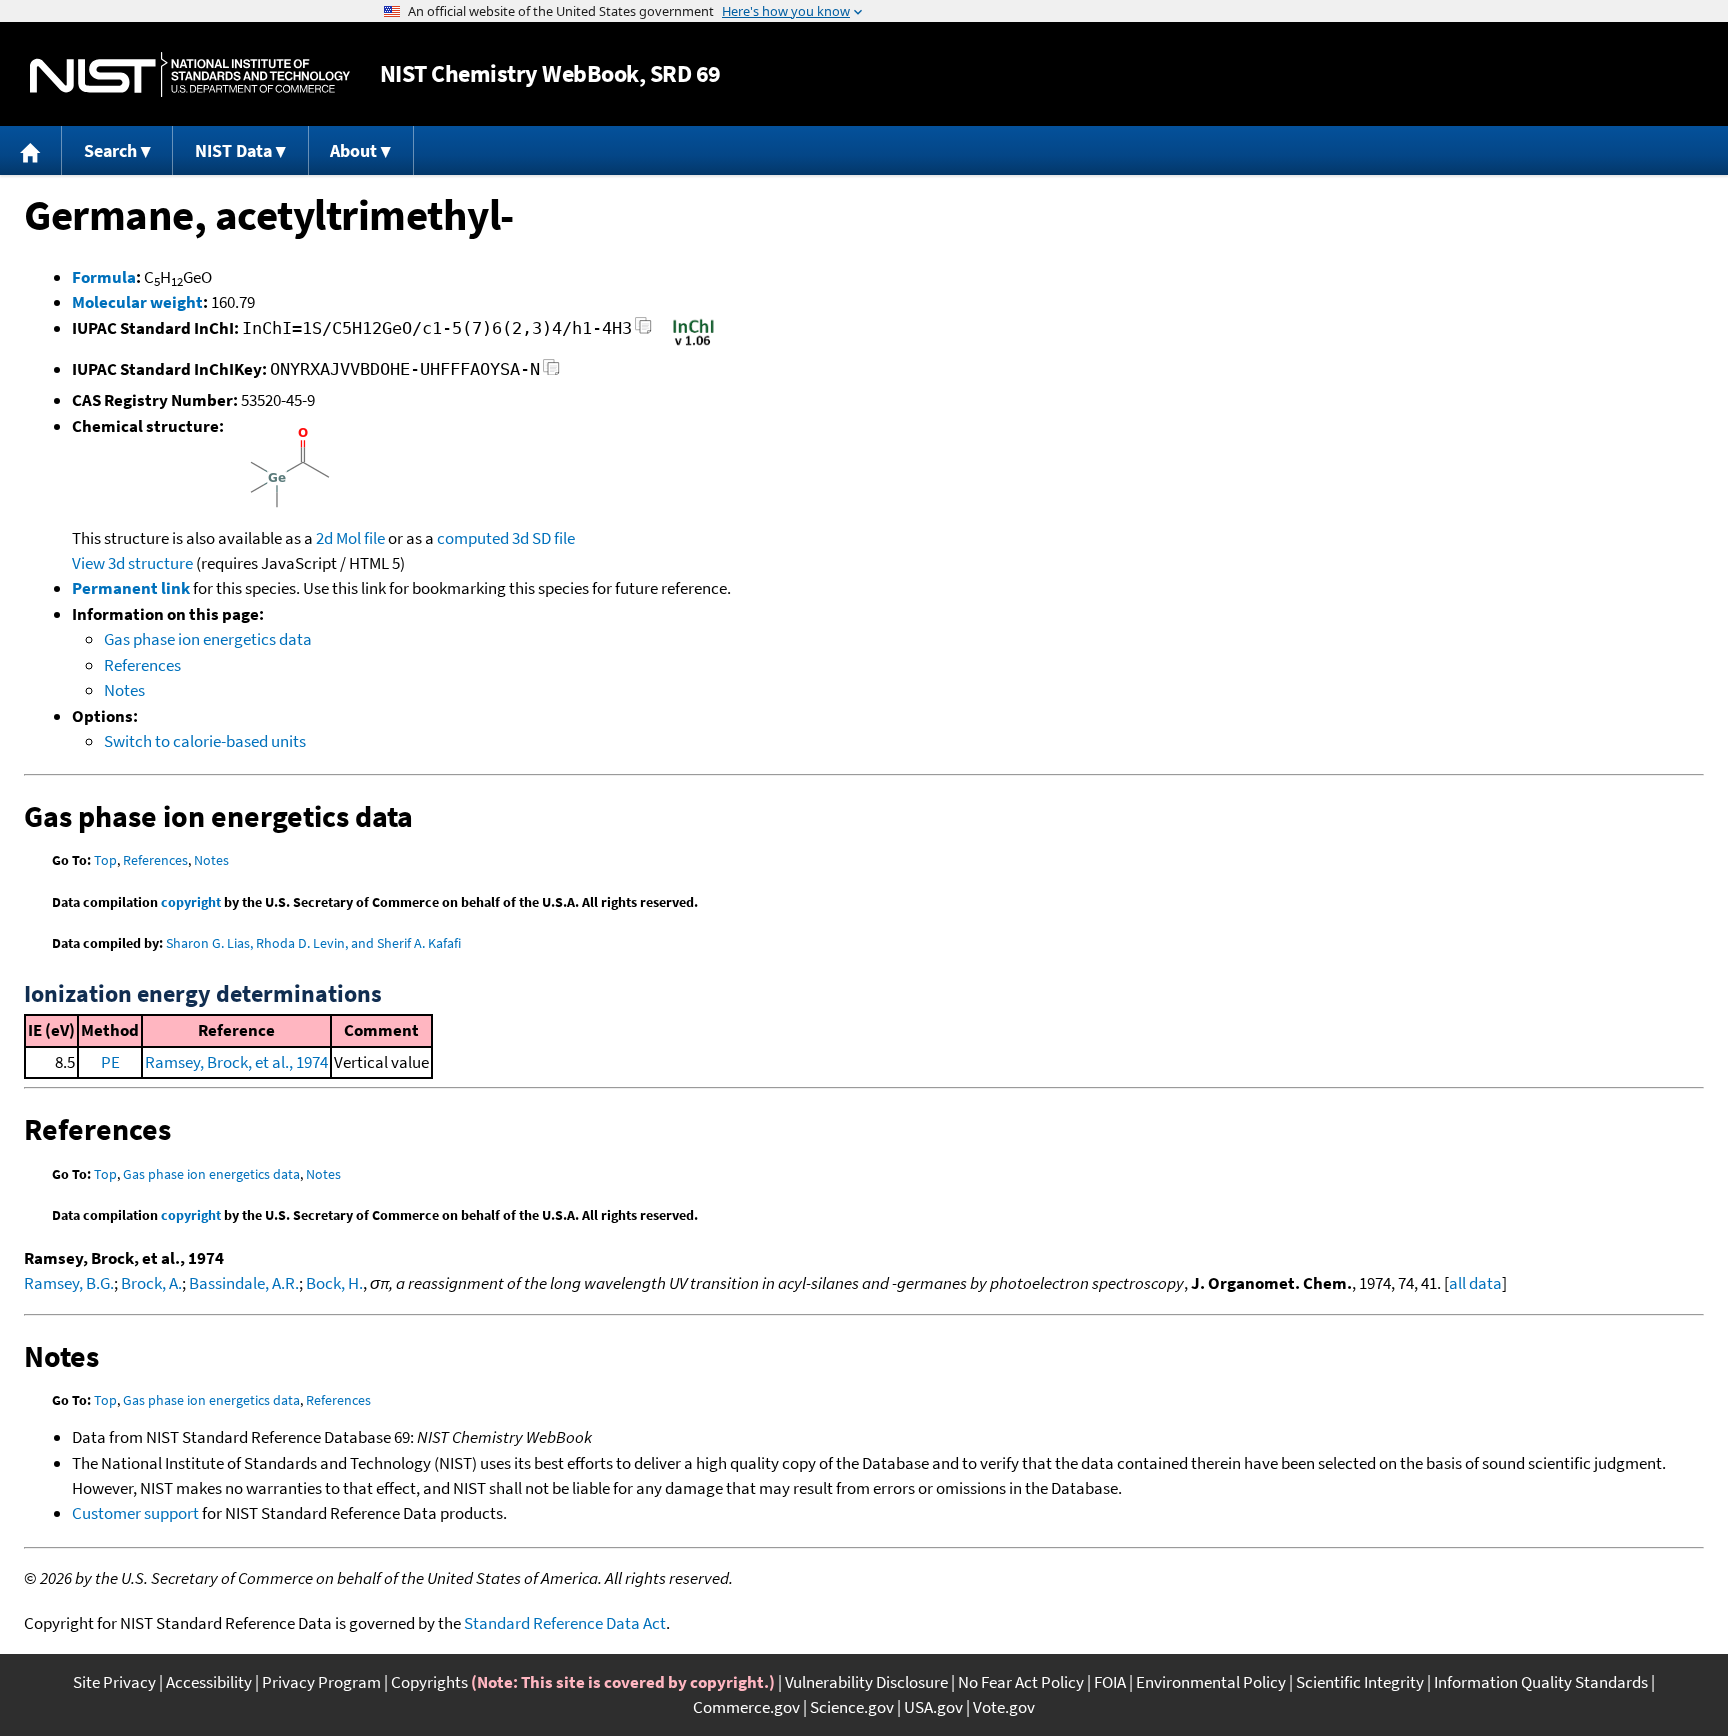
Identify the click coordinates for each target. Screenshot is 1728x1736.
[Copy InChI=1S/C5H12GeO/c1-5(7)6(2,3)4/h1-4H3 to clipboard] (643, 331)
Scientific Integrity (1360, 1682)
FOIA (1110, 1682)
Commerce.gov (746, 1707)
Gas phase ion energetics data (208, 639)
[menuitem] (31, 150)
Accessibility (209, 1682)
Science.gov (852, 1707)
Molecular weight (137, 302)
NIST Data (233, 150)
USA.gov (933, 1707)
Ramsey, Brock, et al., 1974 (236, 1062)
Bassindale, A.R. (244, 1283)
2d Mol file (350, 538)
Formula (104, 277)
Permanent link (131, 588)
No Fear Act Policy (1021, 1682)
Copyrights (429, 1682)
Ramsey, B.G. (69, 1283)
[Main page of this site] (31, 150)
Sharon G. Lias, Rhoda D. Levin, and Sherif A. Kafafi (313, 943)
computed (473, 538)
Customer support (135, 1513)
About (353, 150)
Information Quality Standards (1541, 1682)
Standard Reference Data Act (565, 1623)
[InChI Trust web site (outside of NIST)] (693, 344)
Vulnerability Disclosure (866, 1682)
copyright (191, 902)
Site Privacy (114, 1682)
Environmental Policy (1211, 1682)
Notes (124, 690)
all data (1475, 1283)
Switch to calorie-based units (205, 741)
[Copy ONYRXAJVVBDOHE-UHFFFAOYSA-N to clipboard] (551, 372)
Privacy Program (321, 1682)
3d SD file (543, 538)
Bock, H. (334, 1283)
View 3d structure (132, 563)
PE (110, 1062)
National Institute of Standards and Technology (190, 74)
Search (110, 150)
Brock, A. (151, 1283)
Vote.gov (1004, 1707)
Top (105, 860)
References (142, 665)
